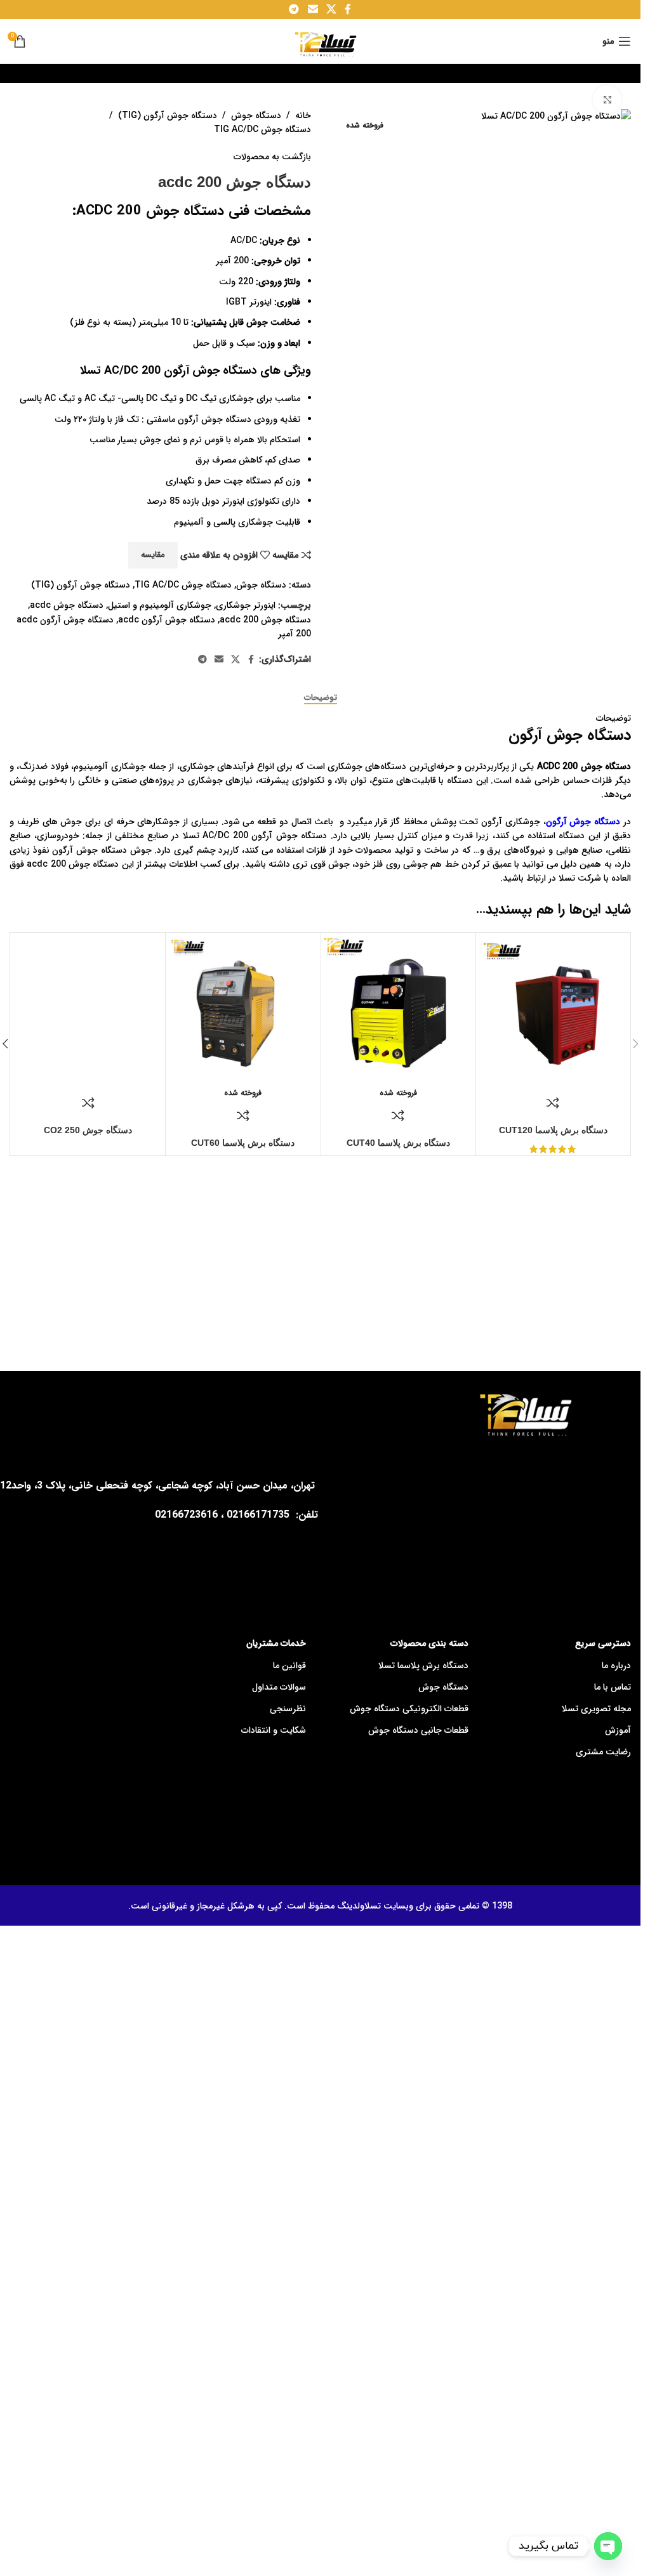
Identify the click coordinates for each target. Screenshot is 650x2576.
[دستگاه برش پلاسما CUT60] (243, 1010)
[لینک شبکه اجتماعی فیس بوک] (251, 660)
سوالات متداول (279, 1687)
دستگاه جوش (256, 115)
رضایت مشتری (603, 1752)
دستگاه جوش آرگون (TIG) (168, 115)
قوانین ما (289, 1666)
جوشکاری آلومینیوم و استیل (160, 605)
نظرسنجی (288, 1709)
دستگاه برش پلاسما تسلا (423, 1666)
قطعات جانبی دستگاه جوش (418, 1730)
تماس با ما (613, 1687)
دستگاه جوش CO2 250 (88, 1130)
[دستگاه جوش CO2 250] (88, 1010)
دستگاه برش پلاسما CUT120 (553, 1130)
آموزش (618, 1730)
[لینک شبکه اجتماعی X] (235, 660)
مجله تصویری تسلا (596, 1709)
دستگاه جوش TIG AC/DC (262, 129)
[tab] (321, 698)
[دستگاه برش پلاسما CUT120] (553, 1010)
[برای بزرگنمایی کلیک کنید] (607, 99)
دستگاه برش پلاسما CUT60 (243, 1143)
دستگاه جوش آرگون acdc (167, 620)
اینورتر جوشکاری (246, 605)
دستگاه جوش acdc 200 (265, 620)
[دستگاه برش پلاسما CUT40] (398, 1010)
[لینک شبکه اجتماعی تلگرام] (202, 660)
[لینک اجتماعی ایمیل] (219, 660)
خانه (303, 115)
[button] (635, 1044)
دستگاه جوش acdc (67, 605)
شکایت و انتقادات (274, 1730)
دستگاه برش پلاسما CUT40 (398, 1143)
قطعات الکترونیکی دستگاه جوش (409, 1709)
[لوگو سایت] (320, 41)
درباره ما (616, 1666)
